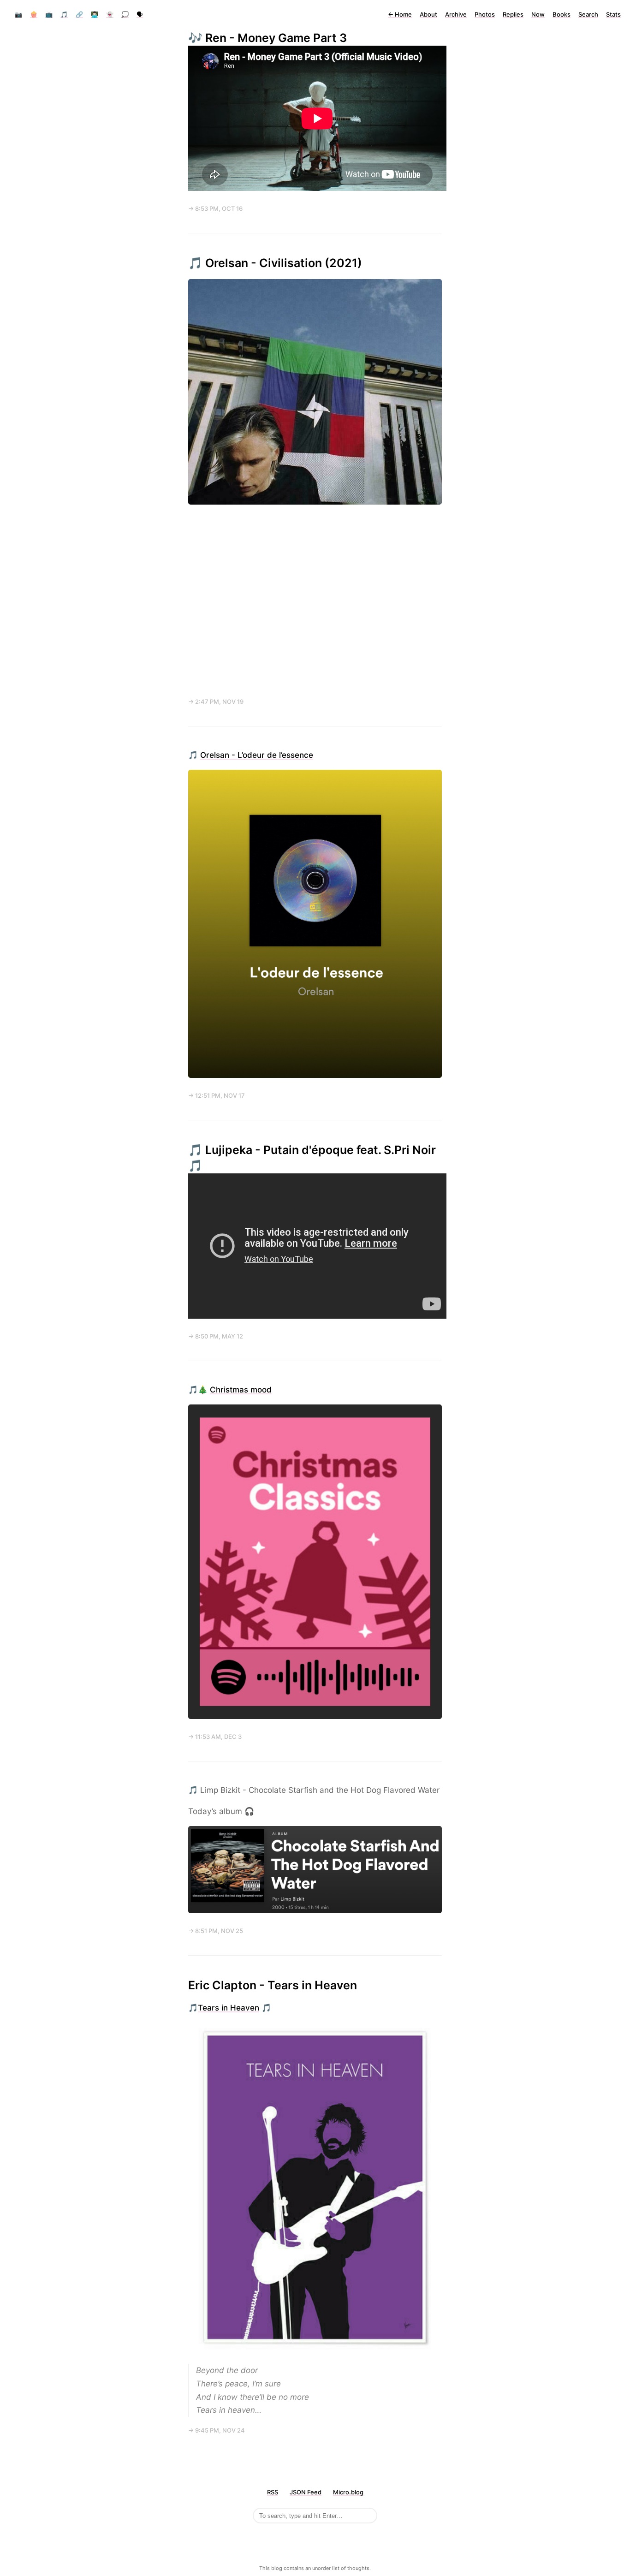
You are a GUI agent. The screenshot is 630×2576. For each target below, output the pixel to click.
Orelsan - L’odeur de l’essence (257, 755)
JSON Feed (306, 2492)
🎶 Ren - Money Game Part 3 (267, 38)
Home (400, 14)
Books (562, 14)
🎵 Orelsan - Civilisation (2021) (275, 263)
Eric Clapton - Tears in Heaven (273, 1985)
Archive (456, 14)
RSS (273, 2492)
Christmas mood (241, 1390)
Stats (613, 14)
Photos (485, 14)
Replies (513, 14)
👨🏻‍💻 (95, 14)
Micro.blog (348, 2492)
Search (588, 14)
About (428, 14)
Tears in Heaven (229, 2008)
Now (538, 14)
